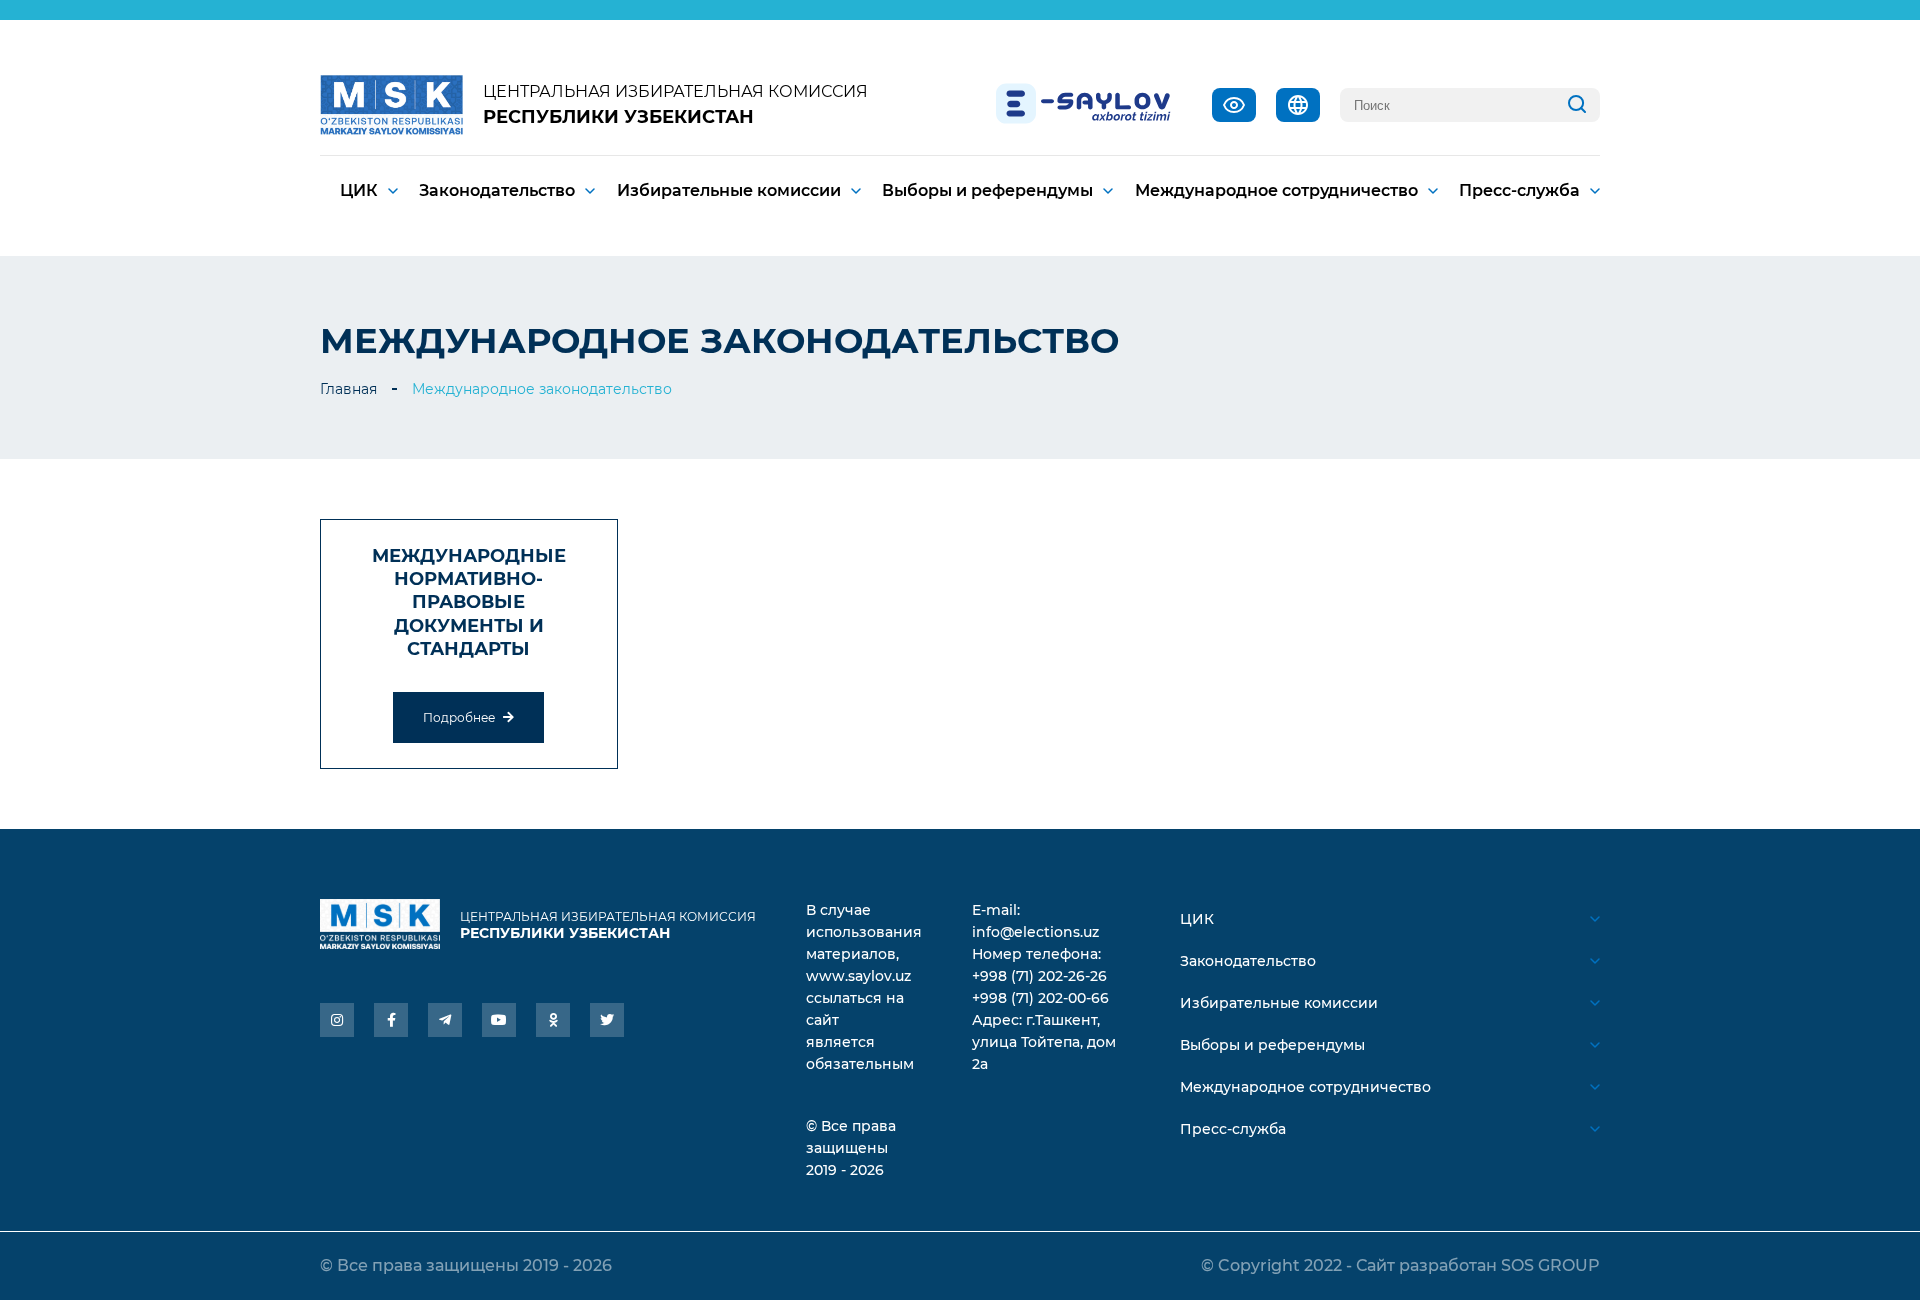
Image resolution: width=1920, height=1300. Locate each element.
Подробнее (460, 717)
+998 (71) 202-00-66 (1040, 998)
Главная (348, 389)
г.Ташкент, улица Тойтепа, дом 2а (1044, 1042)
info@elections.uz (1035, 932)
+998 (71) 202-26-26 (1039, 976)
